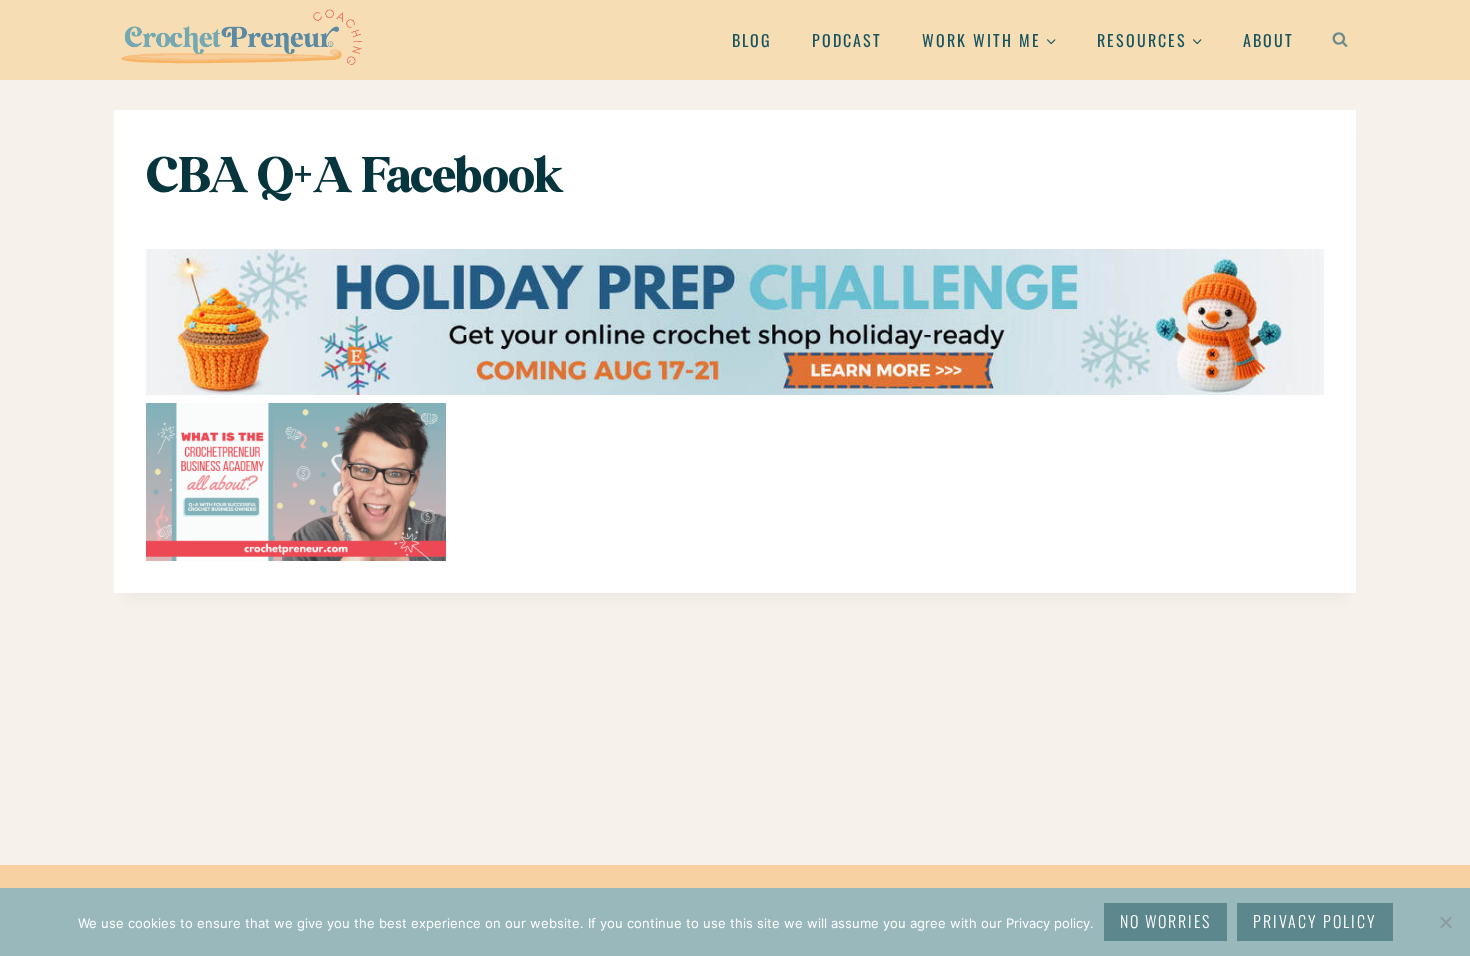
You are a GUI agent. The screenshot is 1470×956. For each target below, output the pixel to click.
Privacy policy (1315, 921)
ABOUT (1268, 40)
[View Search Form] (1340, 40)
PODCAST (847, 40)
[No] (1445, 922)
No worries (1165, 921)
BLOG (752, 40)
